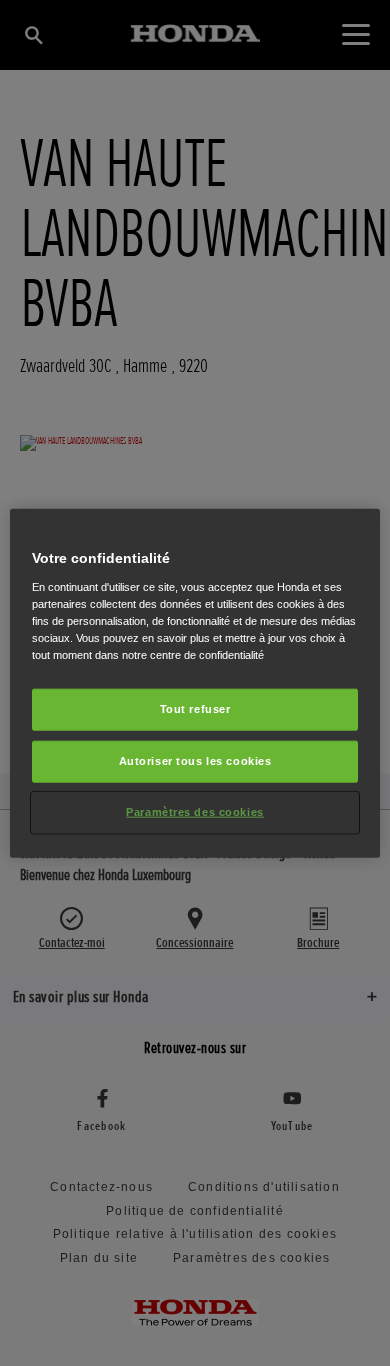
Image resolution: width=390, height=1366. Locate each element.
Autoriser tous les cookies (195, 760)
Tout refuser (195, 709)
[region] (195, 683)
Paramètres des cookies (195, 811)
